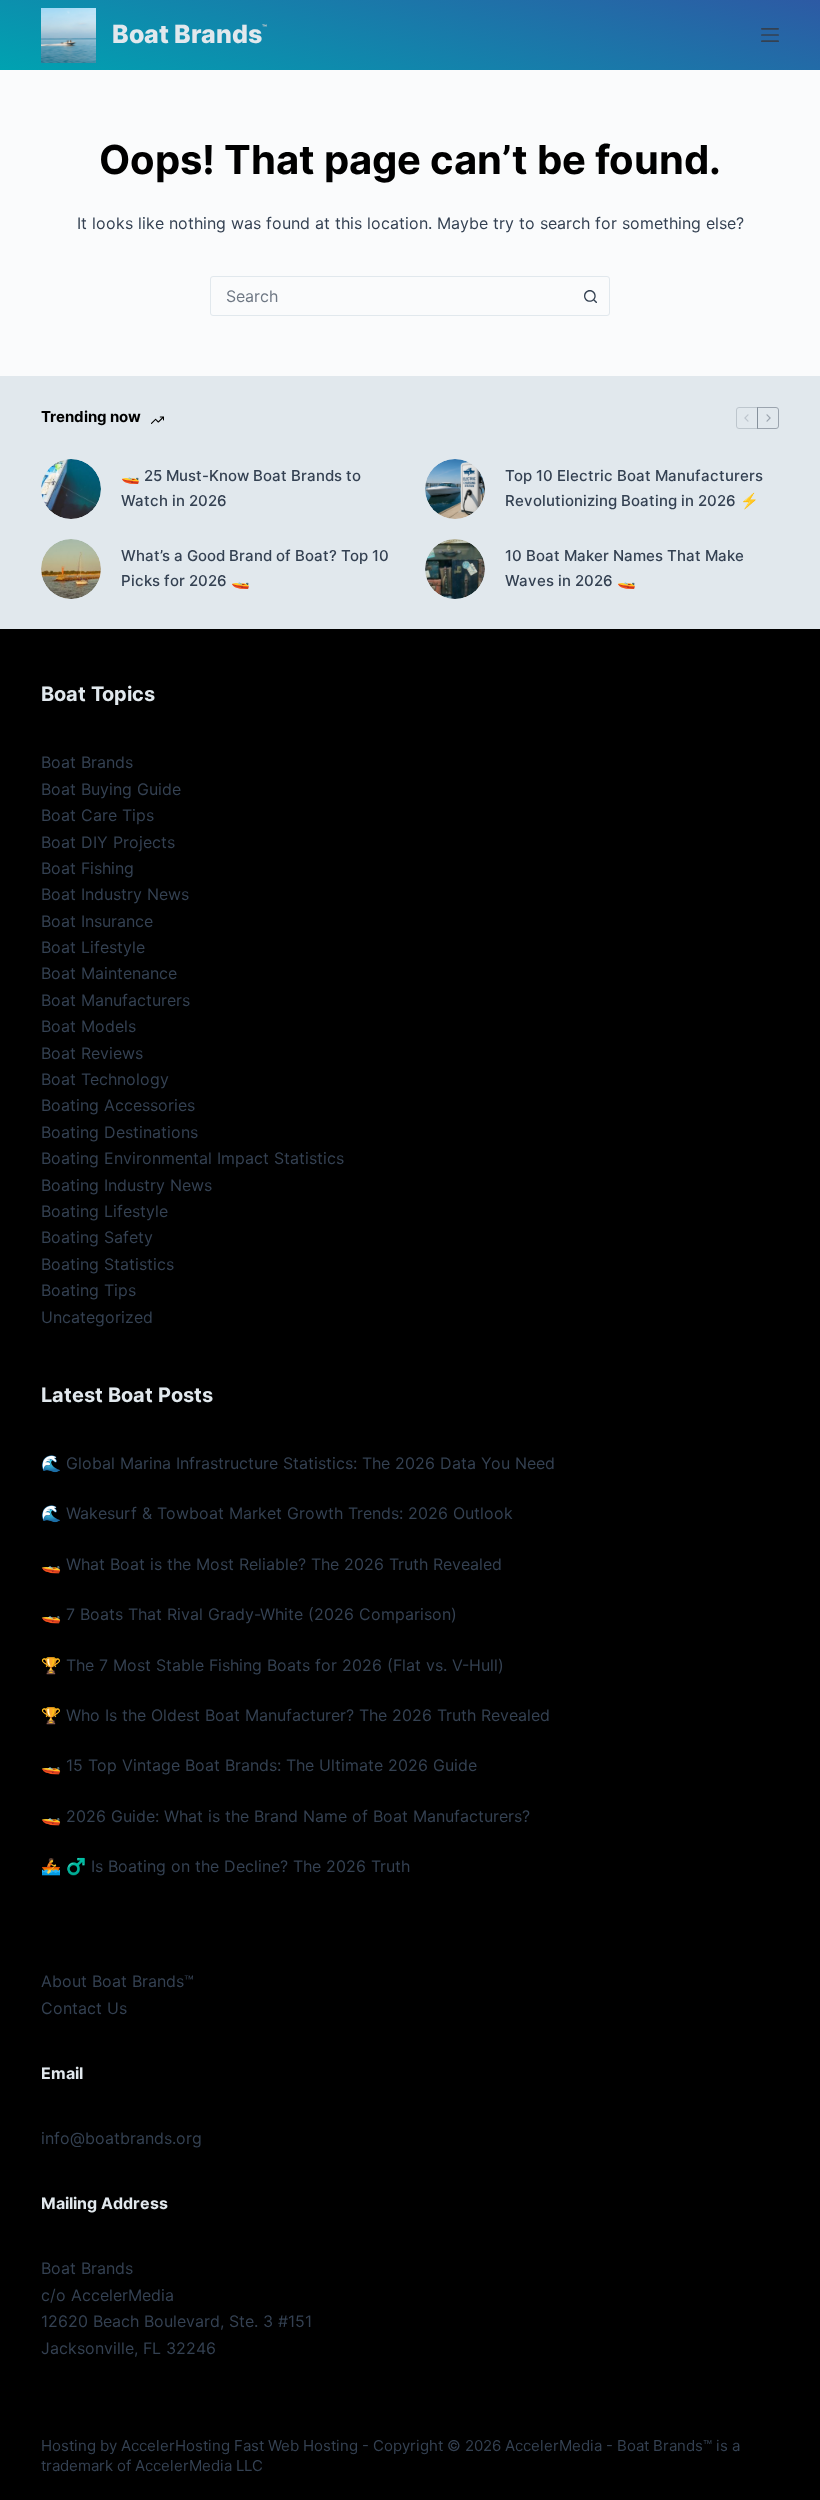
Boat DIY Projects (108, 842)
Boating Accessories (118, 1105)
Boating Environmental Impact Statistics (192, 1158)
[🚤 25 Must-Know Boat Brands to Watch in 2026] (71, 489)
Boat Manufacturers (115, 1000)
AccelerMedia (553, 2445)
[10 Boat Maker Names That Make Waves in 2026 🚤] (455, 569)
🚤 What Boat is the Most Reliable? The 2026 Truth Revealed (271, 1564)
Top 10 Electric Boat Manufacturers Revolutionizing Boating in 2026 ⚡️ (634, 488)
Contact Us (84, 2008)
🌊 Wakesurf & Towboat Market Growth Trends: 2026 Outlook (277, 1513)
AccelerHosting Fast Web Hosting (239, 2445)
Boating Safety (97, 1237)
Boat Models (88, 1026)
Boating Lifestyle (104, 1211)
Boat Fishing (87, 868)
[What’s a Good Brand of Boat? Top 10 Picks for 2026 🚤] (71, 569)
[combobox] (391, 296)
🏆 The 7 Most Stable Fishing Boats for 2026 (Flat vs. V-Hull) (272, 1665)
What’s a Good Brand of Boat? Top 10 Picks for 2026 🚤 (255, 568)
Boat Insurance (97, 921)
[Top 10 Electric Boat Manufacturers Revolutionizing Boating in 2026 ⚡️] (455, 489)
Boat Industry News (115, 894)
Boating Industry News (126, 1185)
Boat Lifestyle (93, 947)
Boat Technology (105, 1079)
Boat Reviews (92, 1053)
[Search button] (590, 296)
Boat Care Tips (97, 815)
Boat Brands (187, 34)
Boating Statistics (107, 1264)
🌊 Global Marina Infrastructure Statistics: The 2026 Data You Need (298, 1463)
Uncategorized (97, 1317)
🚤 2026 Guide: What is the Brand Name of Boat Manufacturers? (285, 1816)
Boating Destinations (119, 1132)
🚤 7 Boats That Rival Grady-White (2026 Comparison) (249, 1614)
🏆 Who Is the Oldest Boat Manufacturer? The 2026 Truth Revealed (295, 1715)
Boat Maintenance (109, 973)
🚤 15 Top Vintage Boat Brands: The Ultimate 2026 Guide (259, 1765)
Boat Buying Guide (111, 789)
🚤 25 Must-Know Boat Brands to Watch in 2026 (241, 488)
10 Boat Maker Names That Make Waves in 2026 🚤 (624, 568)
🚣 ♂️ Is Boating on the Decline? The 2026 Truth (225, 1866)
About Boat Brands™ (117, 1981)
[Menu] (770, 35)
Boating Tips (88, 1290)
